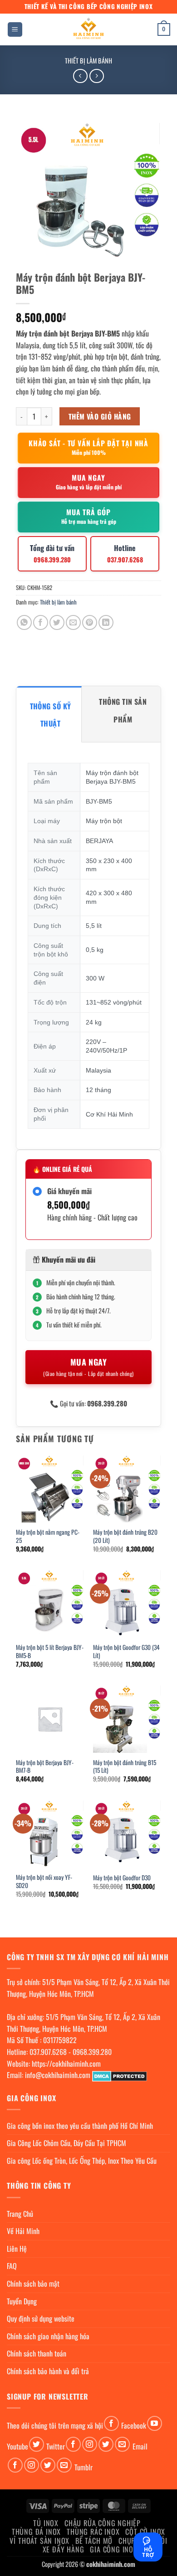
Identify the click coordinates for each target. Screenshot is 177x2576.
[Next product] (80, 76)
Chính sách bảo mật (33, 2283)
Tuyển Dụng (22, 2301)
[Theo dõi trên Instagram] (90, 2444)
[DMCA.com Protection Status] (120, 2075)
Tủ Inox (46, 2523)
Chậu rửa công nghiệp (103, 2523)
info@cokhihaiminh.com (58, 2075)
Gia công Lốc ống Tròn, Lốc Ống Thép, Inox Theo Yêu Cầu (82, 2161)
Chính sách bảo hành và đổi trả (48, 2371)
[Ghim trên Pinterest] (90, 622)
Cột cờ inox (145, 2532)
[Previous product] (96, 76)
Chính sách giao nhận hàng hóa (48, 2336)
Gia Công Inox (113, 2549)
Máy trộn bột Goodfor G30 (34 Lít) (126, 1651)
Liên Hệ (17, 2249)
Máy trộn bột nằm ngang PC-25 (48, 1536)
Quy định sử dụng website (41, 2318)
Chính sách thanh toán (37, 2353)
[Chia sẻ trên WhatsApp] (24, 622)
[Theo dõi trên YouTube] (155, 2423)
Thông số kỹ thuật (51, 715)
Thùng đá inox (36, 2532)
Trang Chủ (20, 2214)
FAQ (12, 2266)
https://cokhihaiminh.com (66, 2064)
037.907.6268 (48, 2052)
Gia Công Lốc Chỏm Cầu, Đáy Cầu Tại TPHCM (66, 2143)
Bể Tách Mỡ (94, 2541)
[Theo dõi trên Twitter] (37, 2444)
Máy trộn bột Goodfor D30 (122, 1878)
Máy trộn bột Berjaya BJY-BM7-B (45, 1767)
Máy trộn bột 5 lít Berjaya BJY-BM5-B (50, 1651)
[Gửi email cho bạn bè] (73, 622)
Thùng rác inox (93, 2532)
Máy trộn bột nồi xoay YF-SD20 (44, 1881)
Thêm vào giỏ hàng (100, 416)
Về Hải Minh (23, 2231)
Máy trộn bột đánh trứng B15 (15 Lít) (125, 1767)
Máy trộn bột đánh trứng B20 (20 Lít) (125, 1536)
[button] (15, 30)
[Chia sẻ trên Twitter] (57, 622)
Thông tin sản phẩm (123, 710)
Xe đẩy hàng (64, 2549)
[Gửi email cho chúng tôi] (122, 2444)
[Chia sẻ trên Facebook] (41, 622)
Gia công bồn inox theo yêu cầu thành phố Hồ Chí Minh (80, 2126)
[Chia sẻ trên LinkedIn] (106, 622)
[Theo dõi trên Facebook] (111, 2423)
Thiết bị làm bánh (88, 61)
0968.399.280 (92, 2052)
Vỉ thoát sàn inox (39, 2541)
